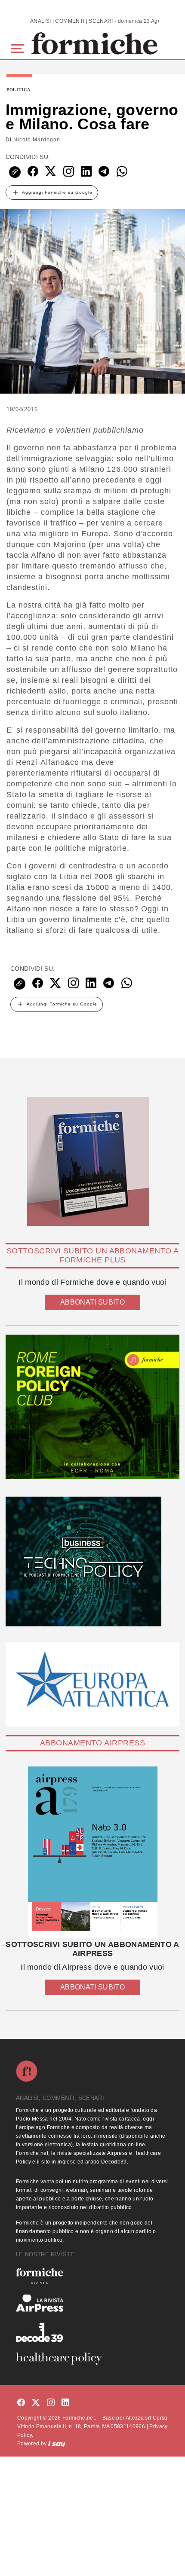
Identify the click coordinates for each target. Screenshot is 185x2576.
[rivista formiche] (92, 1852)
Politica (18, 90)
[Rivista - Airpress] (92, 2303)
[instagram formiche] (51, 2403)
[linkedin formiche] (65, 2403)
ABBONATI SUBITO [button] (92, 1302)
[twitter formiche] (36, 2403)
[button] (19, 47)
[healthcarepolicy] (92, 2359)
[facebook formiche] (21, 2403)
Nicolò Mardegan (37, 140)
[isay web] (57, 2444)
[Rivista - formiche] (92, 2276)
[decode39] (92, 2332)
